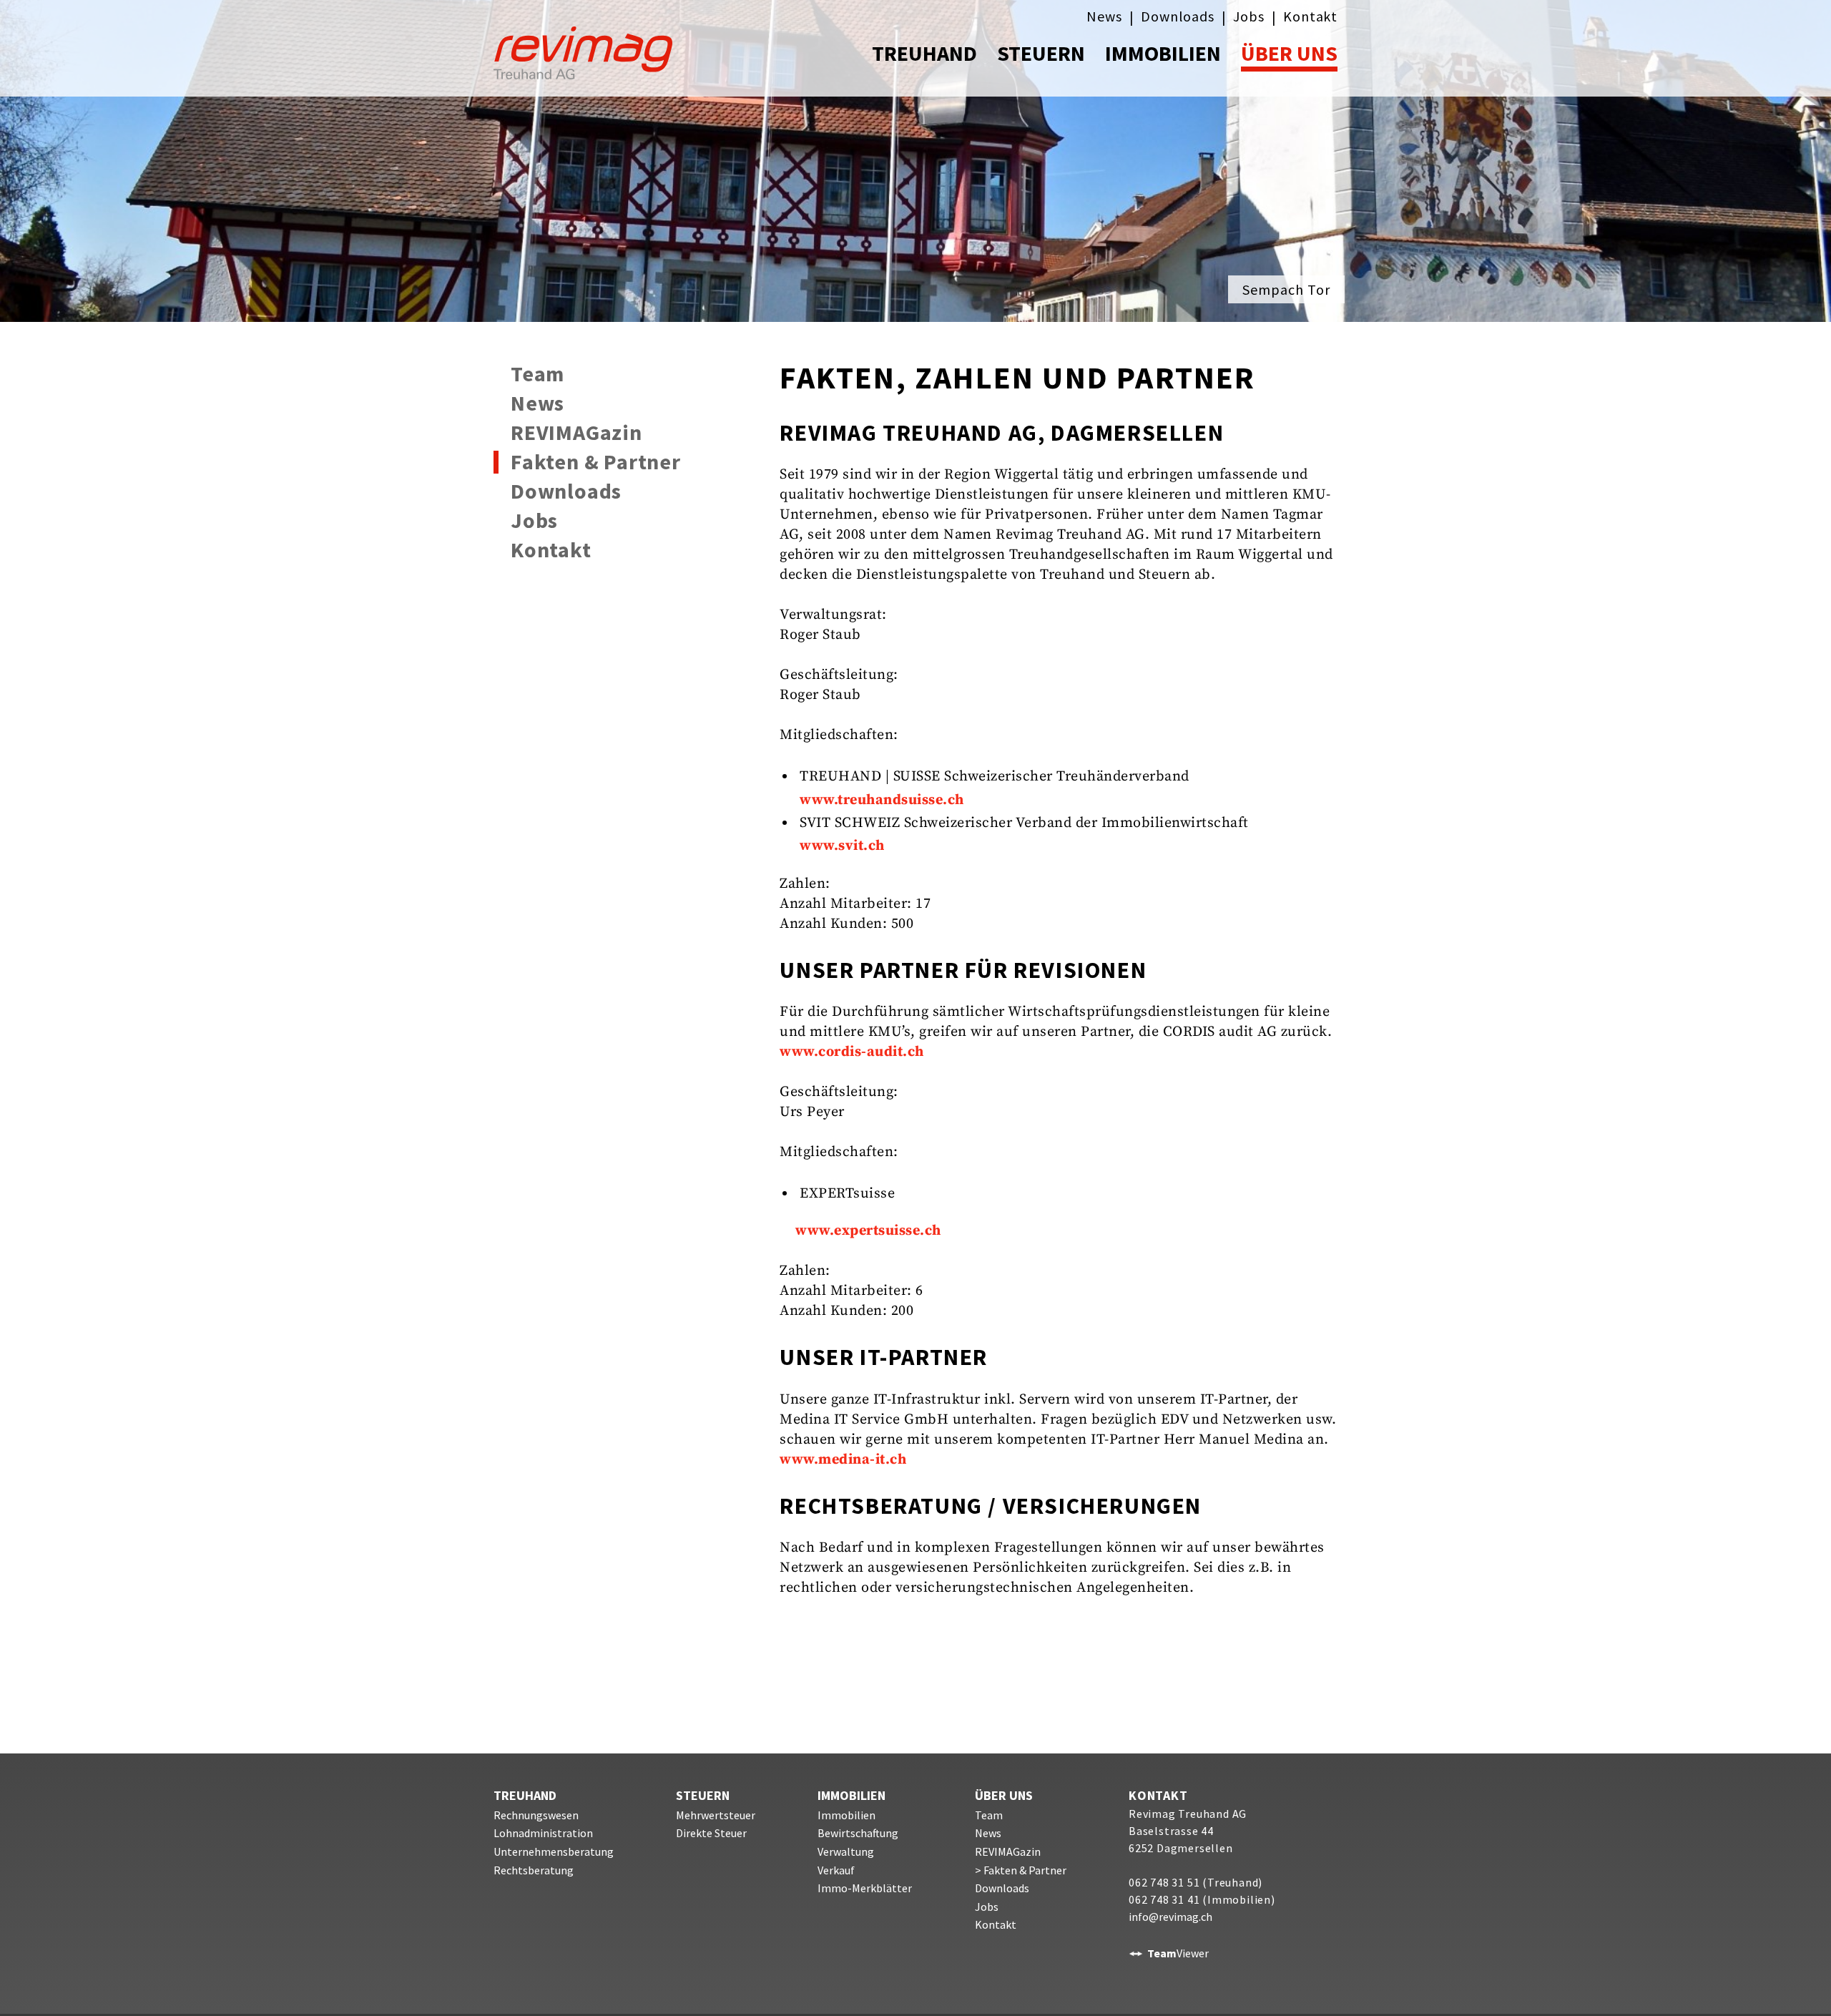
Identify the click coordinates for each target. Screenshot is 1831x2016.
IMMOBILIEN (1163, 53)
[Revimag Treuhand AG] (599, 48)
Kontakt (1310, 16)
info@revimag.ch (1170, 1917)
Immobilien (846, 1815)
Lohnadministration (543, 1833)
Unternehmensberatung (554, 1851)
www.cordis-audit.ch (852, 1052)
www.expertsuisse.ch (868, 1231)
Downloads (1177, 16)
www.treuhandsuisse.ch (882, 800)
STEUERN (1041, 53)
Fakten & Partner (596, 462)
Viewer (1178, 1953)
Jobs (1248, 16)
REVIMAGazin (576, 433)
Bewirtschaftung (858, 1833)
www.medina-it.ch (843, 1460)
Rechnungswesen (536, 1815)
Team (537, 374)
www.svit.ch (842, 846)
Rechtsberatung (534, 1870)
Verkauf (836, 1870)
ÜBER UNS (1289, 53)
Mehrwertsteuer (716, 1815)
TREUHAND (924, 53)
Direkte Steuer (711, 1833)
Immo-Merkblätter (865, 1888)
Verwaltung (846, 1851)
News (1104, 16)
